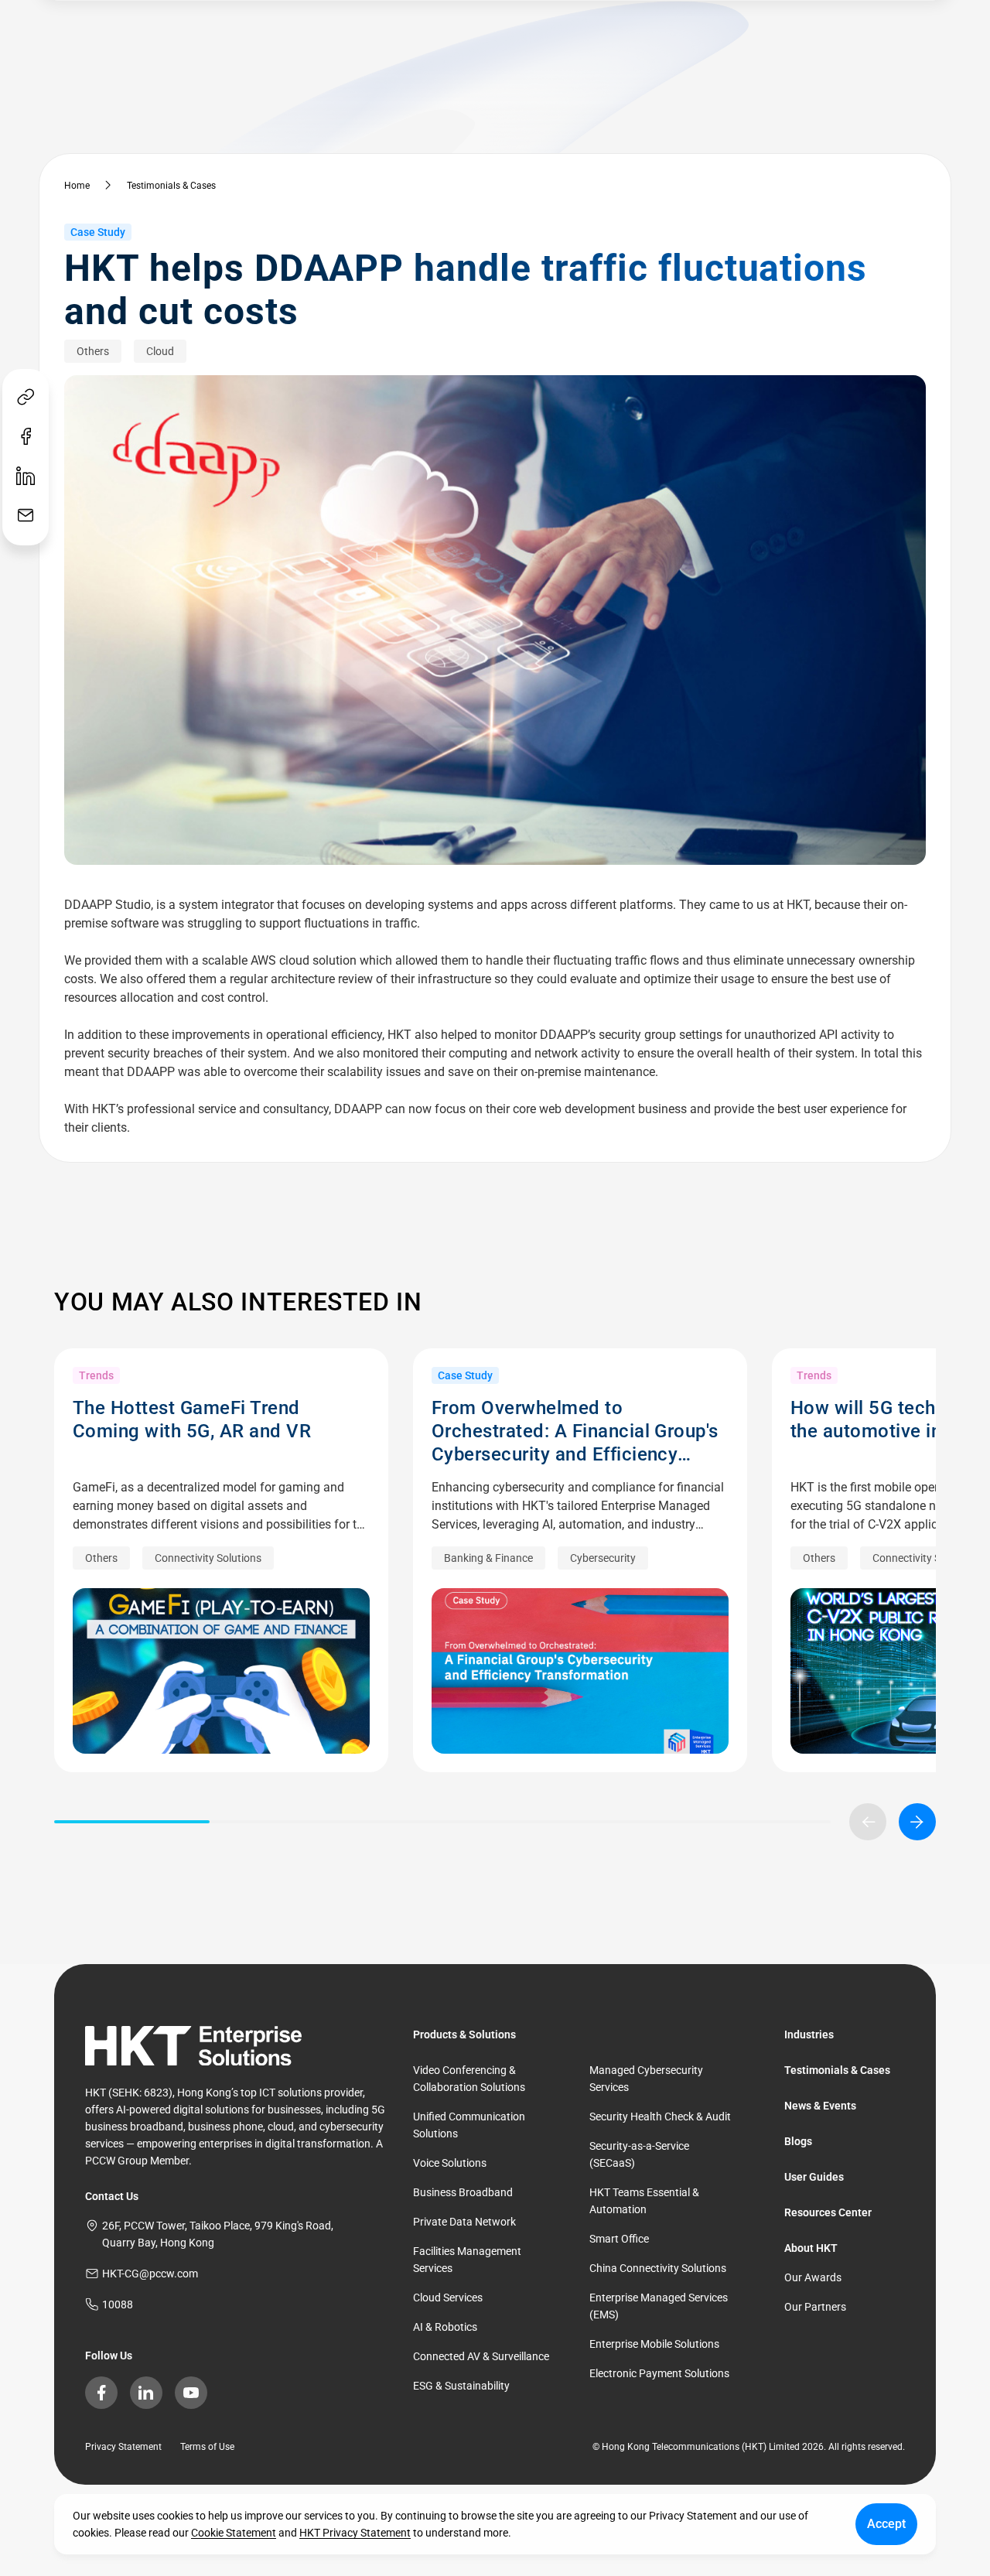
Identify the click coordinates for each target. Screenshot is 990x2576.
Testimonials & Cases (171, 186)
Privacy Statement (123, 2447)
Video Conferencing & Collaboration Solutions (469, 2079)
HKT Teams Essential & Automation (644, 2201)
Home (77, 186)
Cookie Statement (234, 2533)
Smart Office (619, 2239)
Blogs (798, 2141)
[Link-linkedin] (26, 477)
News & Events (820, 2106)
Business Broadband (463, 2192)
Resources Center (828, 2212)
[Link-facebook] (26, 437)
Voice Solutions (450, 2163)
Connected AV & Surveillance (481, 2356)
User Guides (814, 2177)
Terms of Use (207, 2447)
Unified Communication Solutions (469, 2125)
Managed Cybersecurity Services (646, 2079)
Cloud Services (448, 2298)
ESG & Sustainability (461, 2386)
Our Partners (815, 2307)
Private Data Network (464, 2222)
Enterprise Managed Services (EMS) (659, 2306)
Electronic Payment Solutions (659, 2373)
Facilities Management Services (467, 2260)
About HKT (811, 2248)
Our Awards (813, 2277)
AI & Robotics (445, 2327)
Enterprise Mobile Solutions (654, 2344)
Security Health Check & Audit (660, 2116)
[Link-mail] (26, 516)
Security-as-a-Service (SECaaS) (639, 2154)
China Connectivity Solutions (658, 2268)
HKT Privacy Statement (355, 2533)
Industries (809, 2034)
